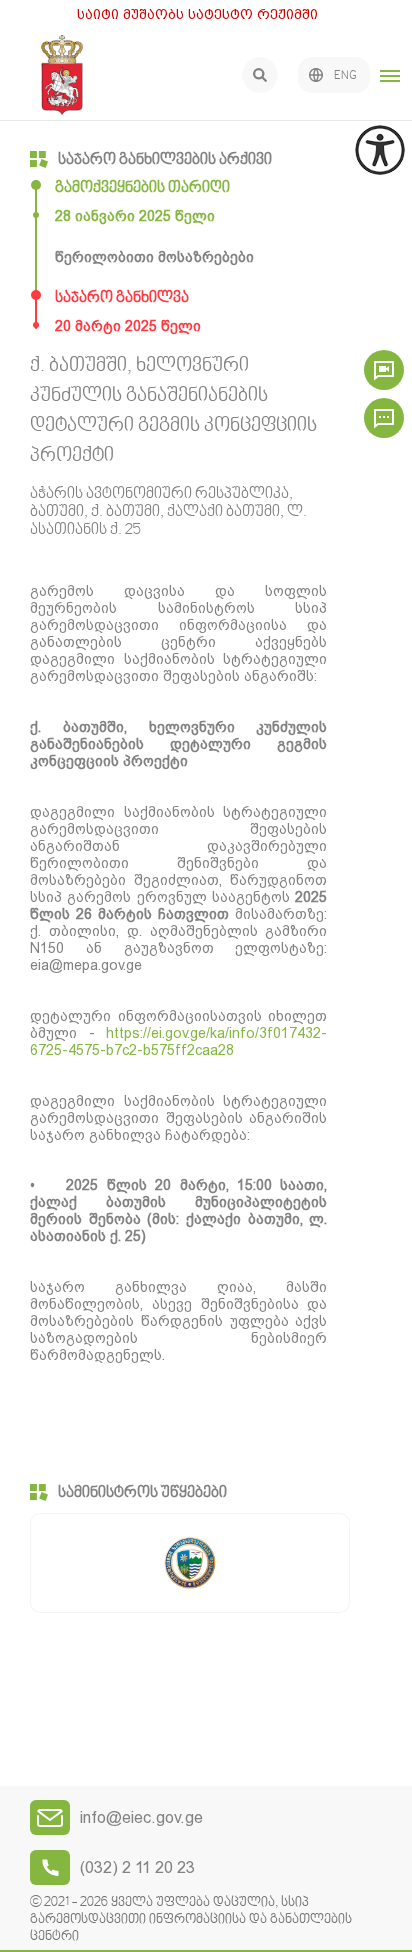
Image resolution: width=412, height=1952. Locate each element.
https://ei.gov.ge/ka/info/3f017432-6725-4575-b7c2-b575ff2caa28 (178, 1041)
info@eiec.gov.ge (141, 1817)
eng (345, 76)
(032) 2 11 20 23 (137, 1867)
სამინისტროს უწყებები (142, 1493)
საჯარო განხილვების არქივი (165, 160)
